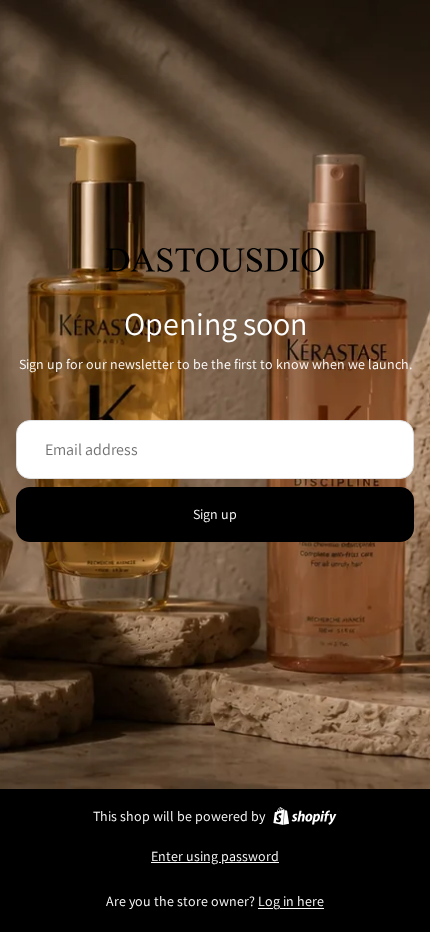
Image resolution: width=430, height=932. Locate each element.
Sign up (215, 514)
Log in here (291, 901)
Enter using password (215, 856)
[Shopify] (304, 816)
